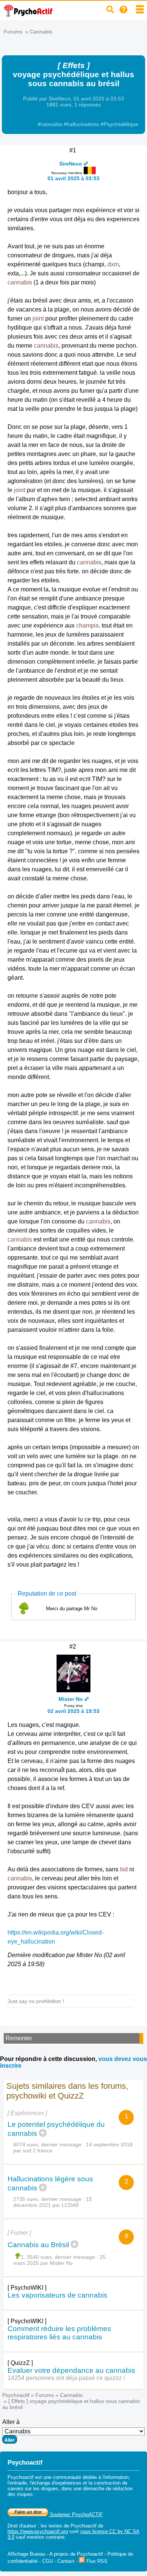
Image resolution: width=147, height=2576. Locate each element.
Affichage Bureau (26, 2554)
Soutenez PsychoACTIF (76, 2514)
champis (87, 625)
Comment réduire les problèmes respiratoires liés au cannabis (59, 2333)
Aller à (11, 2422)
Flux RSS (96, 2561)
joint (38, 318)
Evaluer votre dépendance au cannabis (71, 2370)
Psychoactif (16, 2395)
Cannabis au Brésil (38, 2245)
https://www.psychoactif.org (38, 2531)
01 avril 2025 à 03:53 (73, 178)
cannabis (20, 282)
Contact (66, 2561)
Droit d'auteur (22, 2526)
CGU (47, 2561)
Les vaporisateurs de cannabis (57, 2295)
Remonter (19, 2038)
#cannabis (51, 124)
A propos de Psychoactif (76, 2554)
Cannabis (41, 32)
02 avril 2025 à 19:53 (73, 1711)
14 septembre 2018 (109, 2144)
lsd (124, 1869)
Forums (13, 32)
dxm (113, 264)
